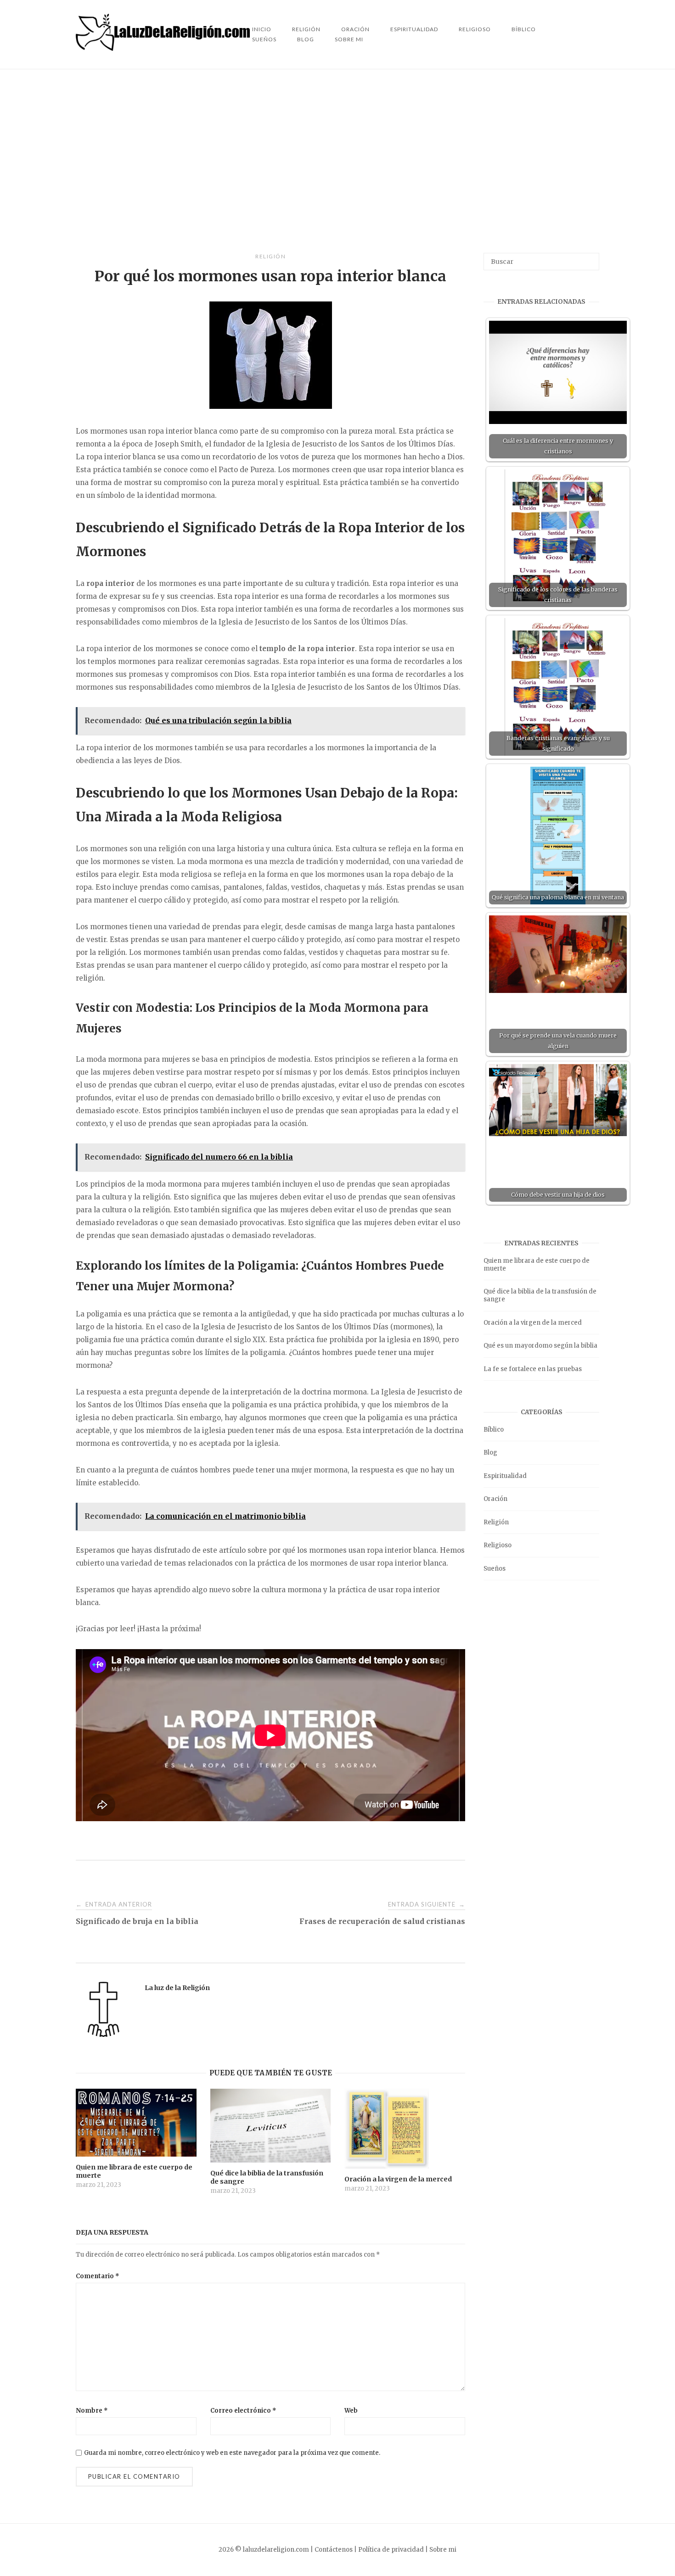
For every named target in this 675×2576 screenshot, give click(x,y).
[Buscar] (589, 257)
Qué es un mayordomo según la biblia (540, 1346)
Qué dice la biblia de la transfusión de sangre (540, 1295)
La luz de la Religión (177, 1988)
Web (351, 2411)
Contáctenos (334, 2550)
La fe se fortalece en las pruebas (533, 1369)
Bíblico (524, 29)
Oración (495, 1499)
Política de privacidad (391, 2550)
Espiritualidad (414, 29)
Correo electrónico (243, 2411)
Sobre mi (349, 39)
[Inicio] (164, 48)
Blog (306, 39)
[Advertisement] (337, 161)
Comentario (98, 2276)
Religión (270, 256)
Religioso (475, 29)
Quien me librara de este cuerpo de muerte (537, 1265)
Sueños (264, 39)
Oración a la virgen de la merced (533, 1323)
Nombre (92, 2411)
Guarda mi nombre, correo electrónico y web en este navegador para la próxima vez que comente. (232, 2453)
